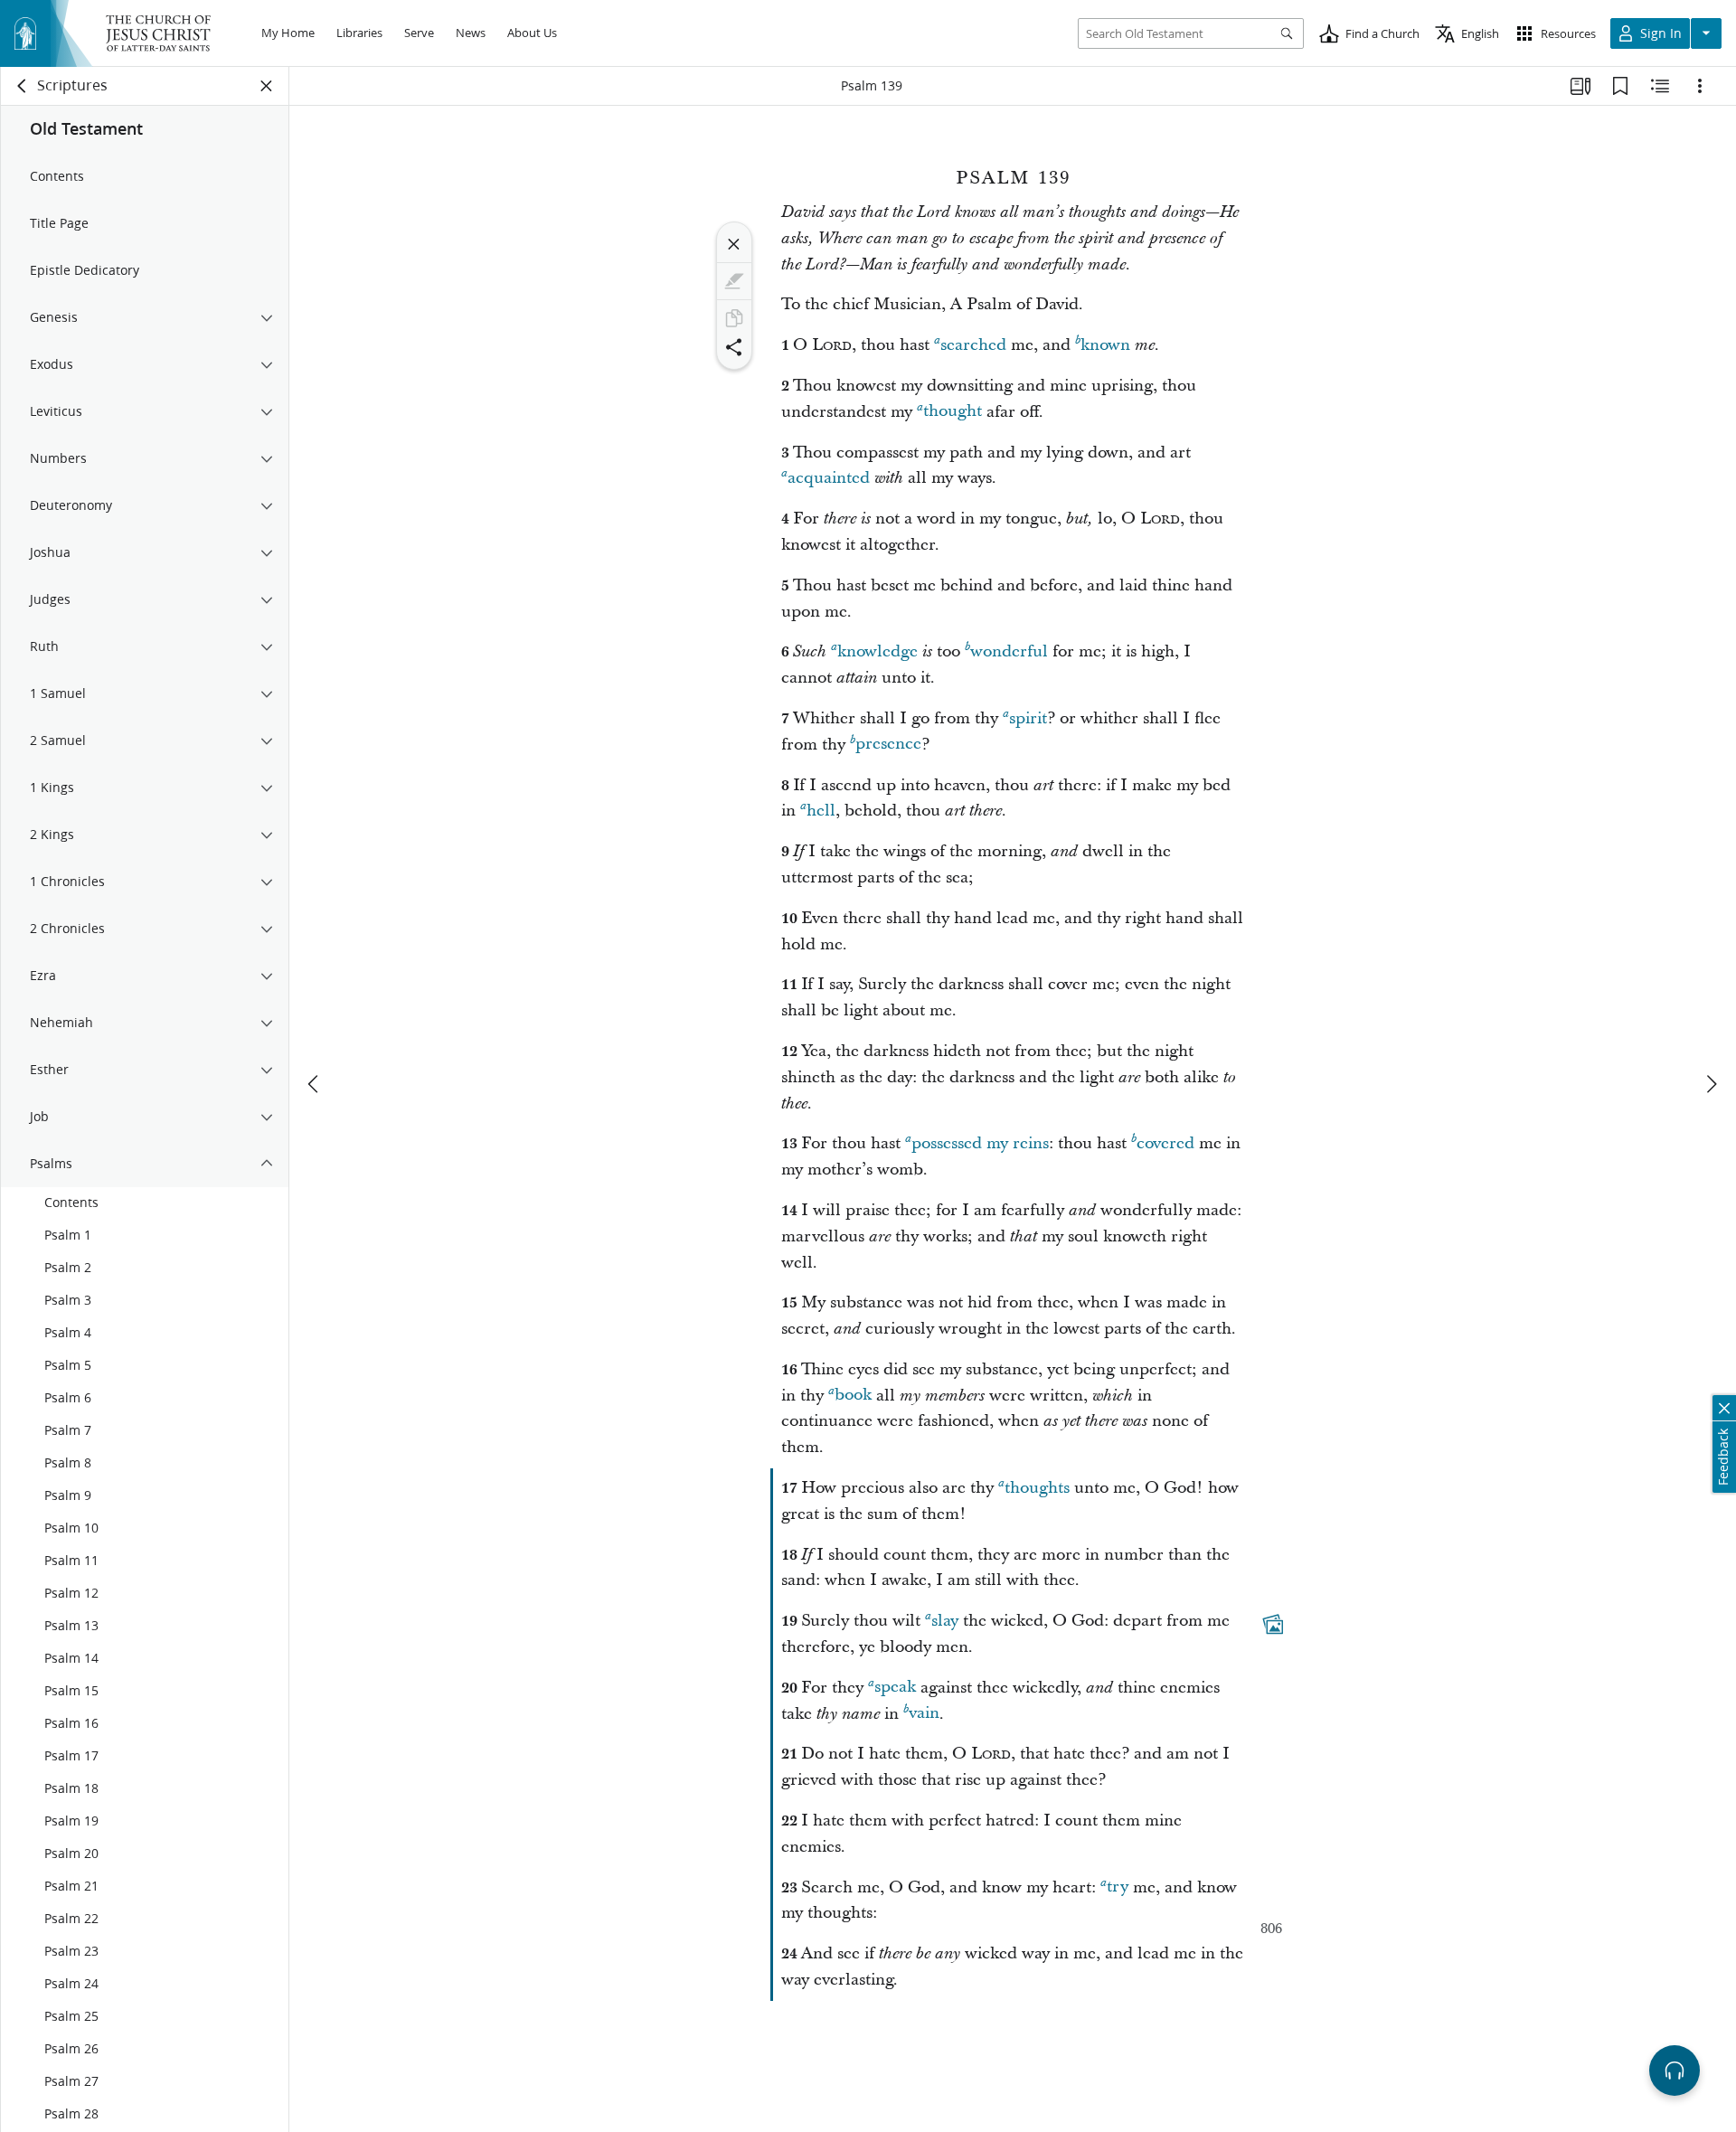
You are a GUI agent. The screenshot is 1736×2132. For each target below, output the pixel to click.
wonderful (1009, 651)
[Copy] (734, 318)
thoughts (1037, 1488)
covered (1165, 1143)
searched (973, 345)
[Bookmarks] (1620, 86)
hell (821, 811)
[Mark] (734, 281)
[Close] (734, 244)
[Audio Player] (1675, 2071)
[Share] (734, 347)
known (1105, 345)
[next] (1711, 1084)
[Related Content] (1660, 86)
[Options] (1700, 86)
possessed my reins (980, 1143)
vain (924, 1714)
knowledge (877, 651)
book (853, 1396)
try (1118, 1887)
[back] (23, 86)
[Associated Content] (1273, 1625)
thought (953, 412)
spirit (1028, 718)
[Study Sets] (1580, 86)
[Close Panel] (267, 86)
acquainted (829, 478)
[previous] (315, 1084)
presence (888, 745)
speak (895, 1688)
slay (945, 1621)
